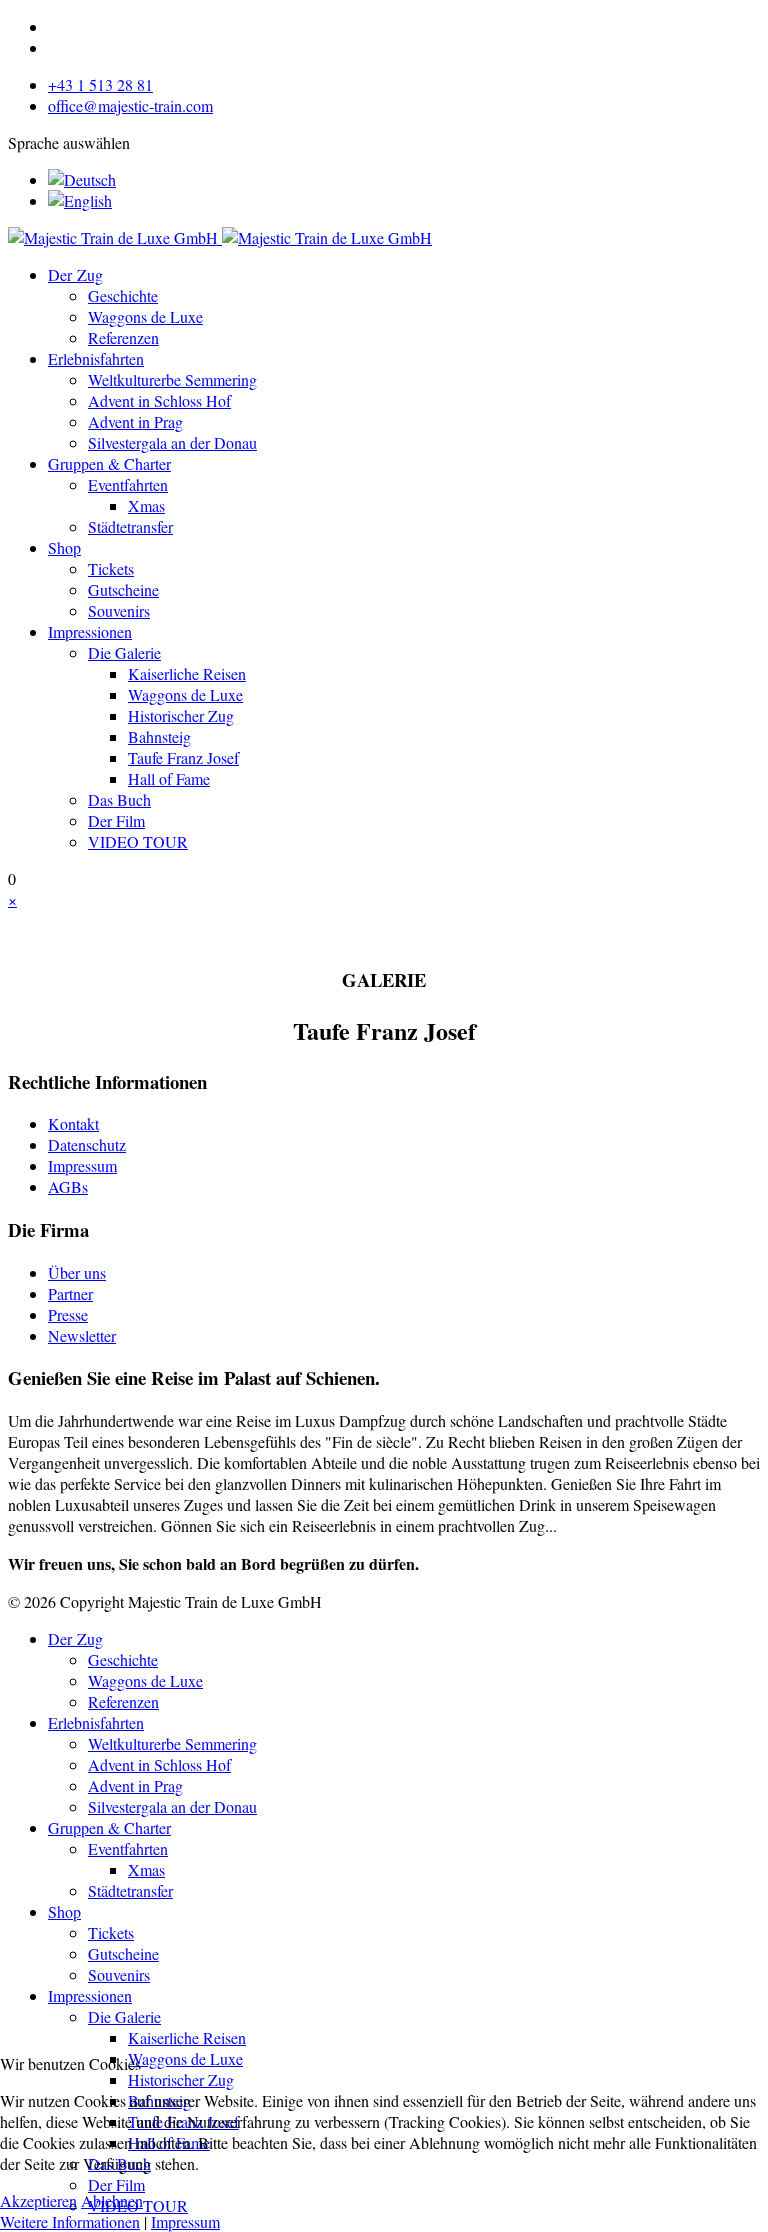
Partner (70, 1293)
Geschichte (123, 295)
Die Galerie (124, 652)
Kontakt (73, 1123)
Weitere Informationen (70, 2221)
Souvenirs (119, 610)
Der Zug (75, 274)
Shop (64, 547)
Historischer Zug (181, 715)
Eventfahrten (128, 484)
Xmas (146, 505)
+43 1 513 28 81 (100, 84)
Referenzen (123, 337)
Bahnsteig (159, 736)
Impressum (82, 1165)
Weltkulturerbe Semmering (172, 379)
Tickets (111, 568)
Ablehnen (112, 2200)
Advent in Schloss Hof (159, 400)
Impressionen (90, 631)
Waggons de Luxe (145, 316)
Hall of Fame (169, 778)
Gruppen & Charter (109, 463)
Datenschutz (87, 1144)
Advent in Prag (135, 421)
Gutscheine (123, 589)
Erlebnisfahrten (96, 358)
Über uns (77, 1272)
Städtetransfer (130, 526)
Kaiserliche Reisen (187, 673)
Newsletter (82, 1335)
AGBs (68, 1186)
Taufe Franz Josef (183, 757)
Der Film (116, 820)
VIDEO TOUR (138, 841)
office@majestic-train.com (130, 105)
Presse (68, 1314)
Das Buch (119, 799)
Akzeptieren (38, 2200)
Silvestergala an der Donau (172, 442)
